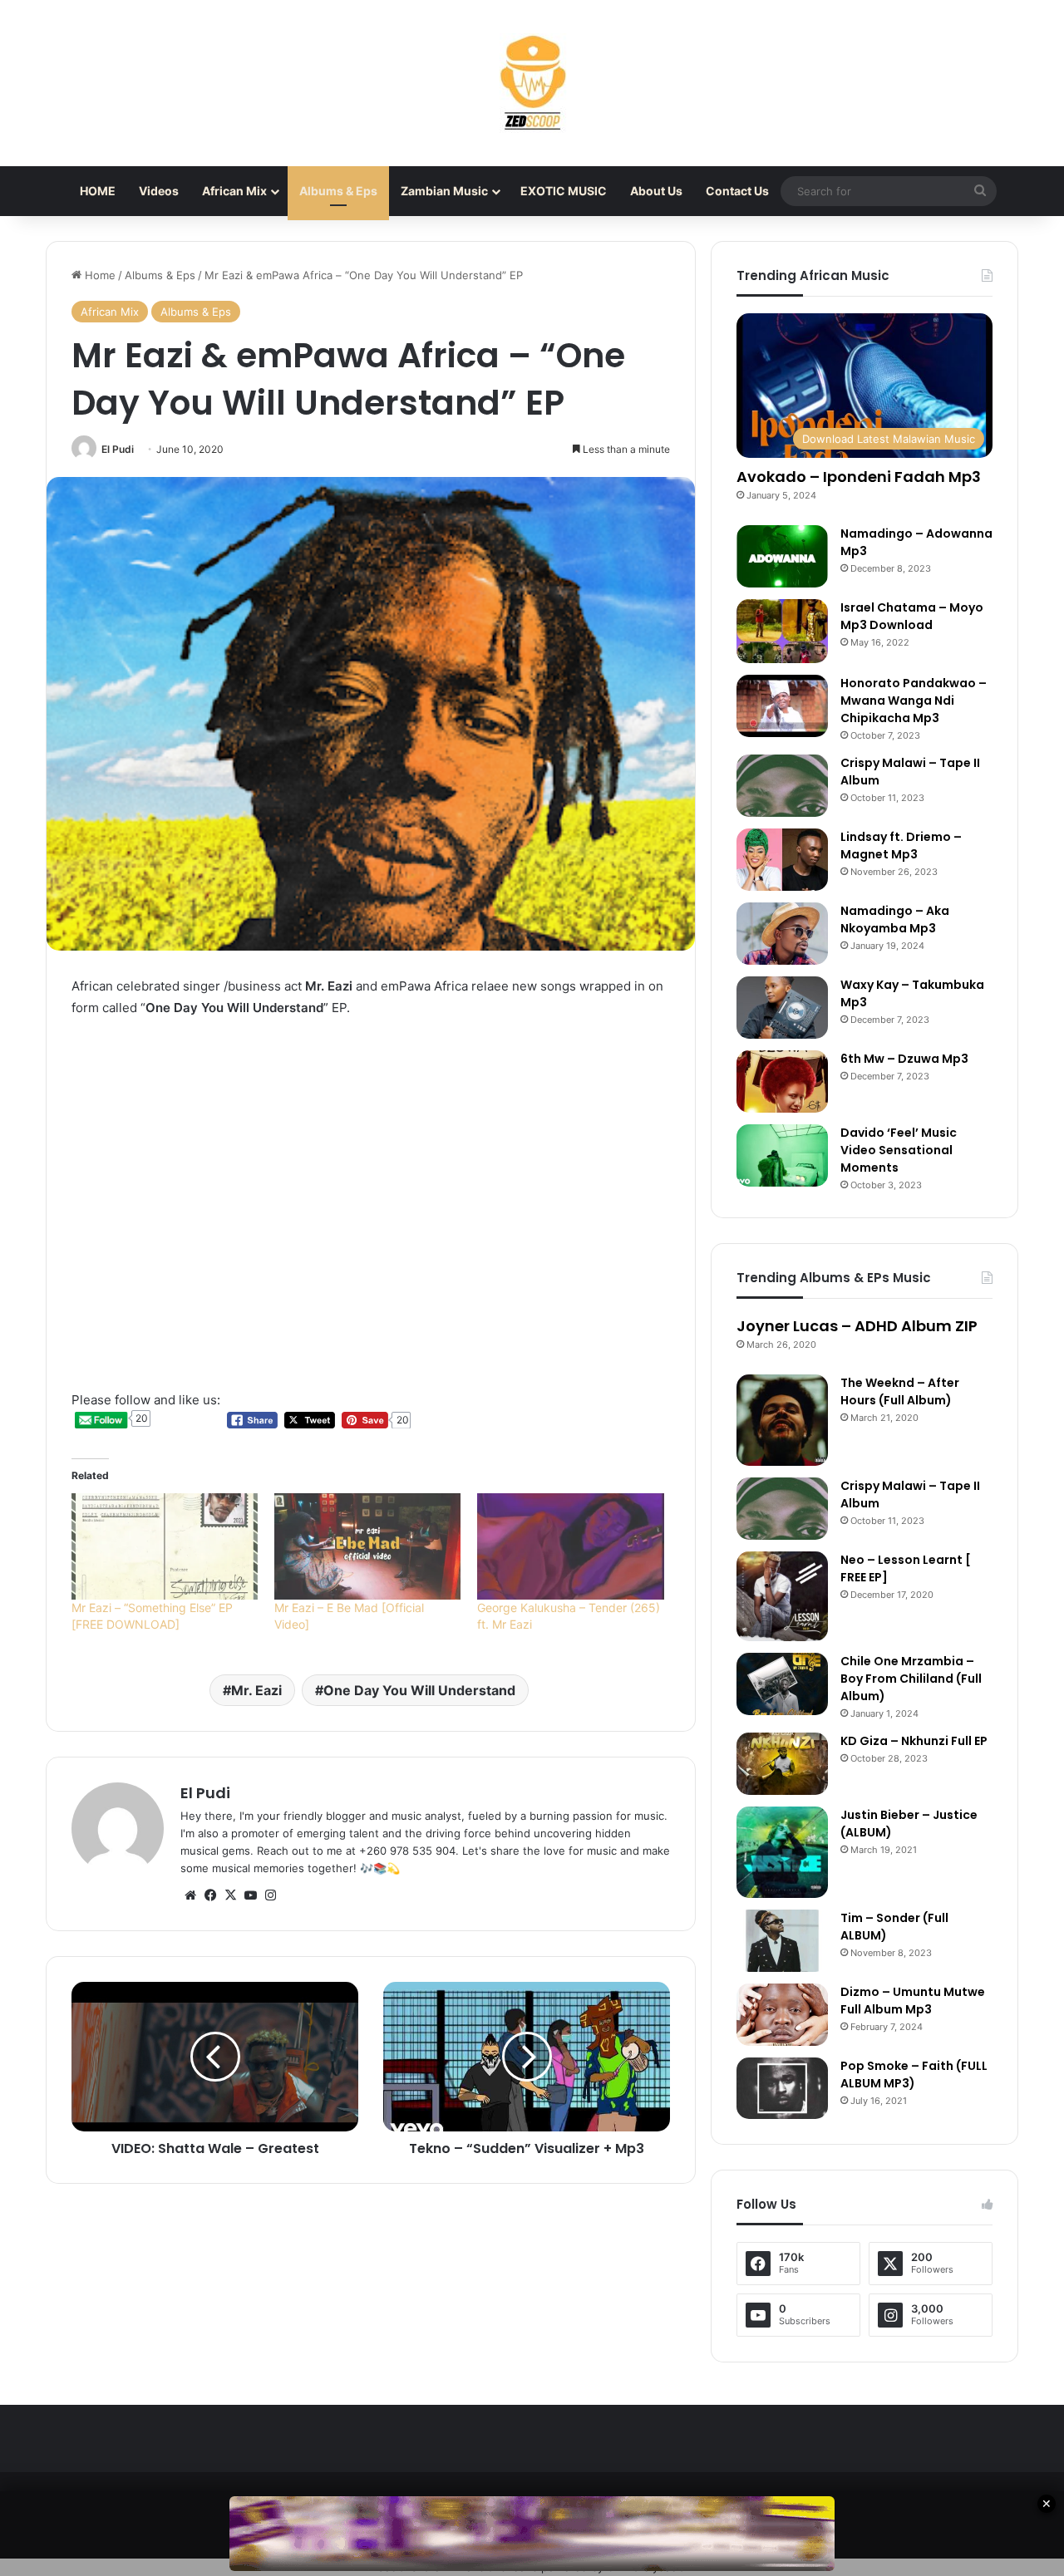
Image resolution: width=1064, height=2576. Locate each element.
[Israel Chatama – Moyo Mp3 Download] (782, 631)
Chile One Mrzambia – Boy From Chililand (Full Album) (911, 1679)
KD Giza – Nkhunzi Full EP (914, 1741)
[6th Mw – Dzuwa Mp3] (782, 1082)
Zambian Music (444, 191)
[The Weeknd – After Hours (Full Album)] (782, 1420)
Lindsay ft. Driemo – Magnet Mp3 (901, 846)
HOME (98, 191)
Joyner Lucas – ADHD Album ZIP (857, 1326)
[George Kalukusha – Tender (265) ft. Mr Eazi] (570, 1546)
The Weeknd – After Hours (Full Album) (900, 1391)
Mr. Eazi (256, 1690)
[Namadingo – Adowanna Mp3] (782, 556)
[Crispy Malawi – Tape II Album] (782, 786)
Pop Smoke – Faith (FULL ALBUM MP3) (914, 2075)
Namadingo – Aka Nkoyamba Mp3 (895, 919)
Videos (159, 191)
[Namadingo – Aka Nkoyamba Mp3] (782, 934)
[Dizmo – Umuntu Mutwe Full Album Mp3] (782, 2015)
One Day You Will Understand (419, 1690)
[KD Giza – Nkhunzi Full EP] (782, 1764)
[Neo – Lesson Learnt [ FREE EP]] (782, 1596)
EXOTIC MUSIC (564, 191)
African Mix (234, 191)
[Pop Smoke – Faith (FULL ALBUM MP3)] (782, 2088)
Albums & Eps (338, 191)
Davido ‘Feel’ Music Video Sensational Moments (899, 1150)
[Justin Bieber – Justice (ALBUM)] (782, 1852)
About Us (656, 191)
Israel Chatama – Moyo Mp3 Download (912, 616)
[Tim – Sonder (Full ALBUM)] (782, 1941)
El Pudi (118, 449)
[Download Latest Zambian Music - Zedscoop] (532, 83)
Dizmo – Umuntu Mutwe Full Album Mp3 (913, 2001)
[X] (230, 1895)
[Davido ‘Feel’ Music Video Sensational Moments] (782, 1155)
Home (99, 275)
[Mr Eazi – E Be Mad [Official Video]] (367, 1546)
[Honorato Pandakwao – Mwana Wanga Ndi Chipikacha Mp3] (782, 706)
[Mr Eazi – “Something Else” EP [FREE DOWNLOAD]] (165, 1546)
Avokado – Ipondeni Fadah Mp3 (859, 477)
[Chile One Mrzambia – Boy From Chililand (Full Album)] (782, 1684)
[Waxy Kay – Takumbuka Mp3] (782, 1008)
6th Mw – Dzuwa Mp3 (904, 1059)
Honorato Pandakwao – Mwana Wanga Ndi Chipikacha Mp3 (914, 701)
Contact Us (737, 191)
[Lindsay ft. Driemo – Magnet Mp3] (782, 860)
